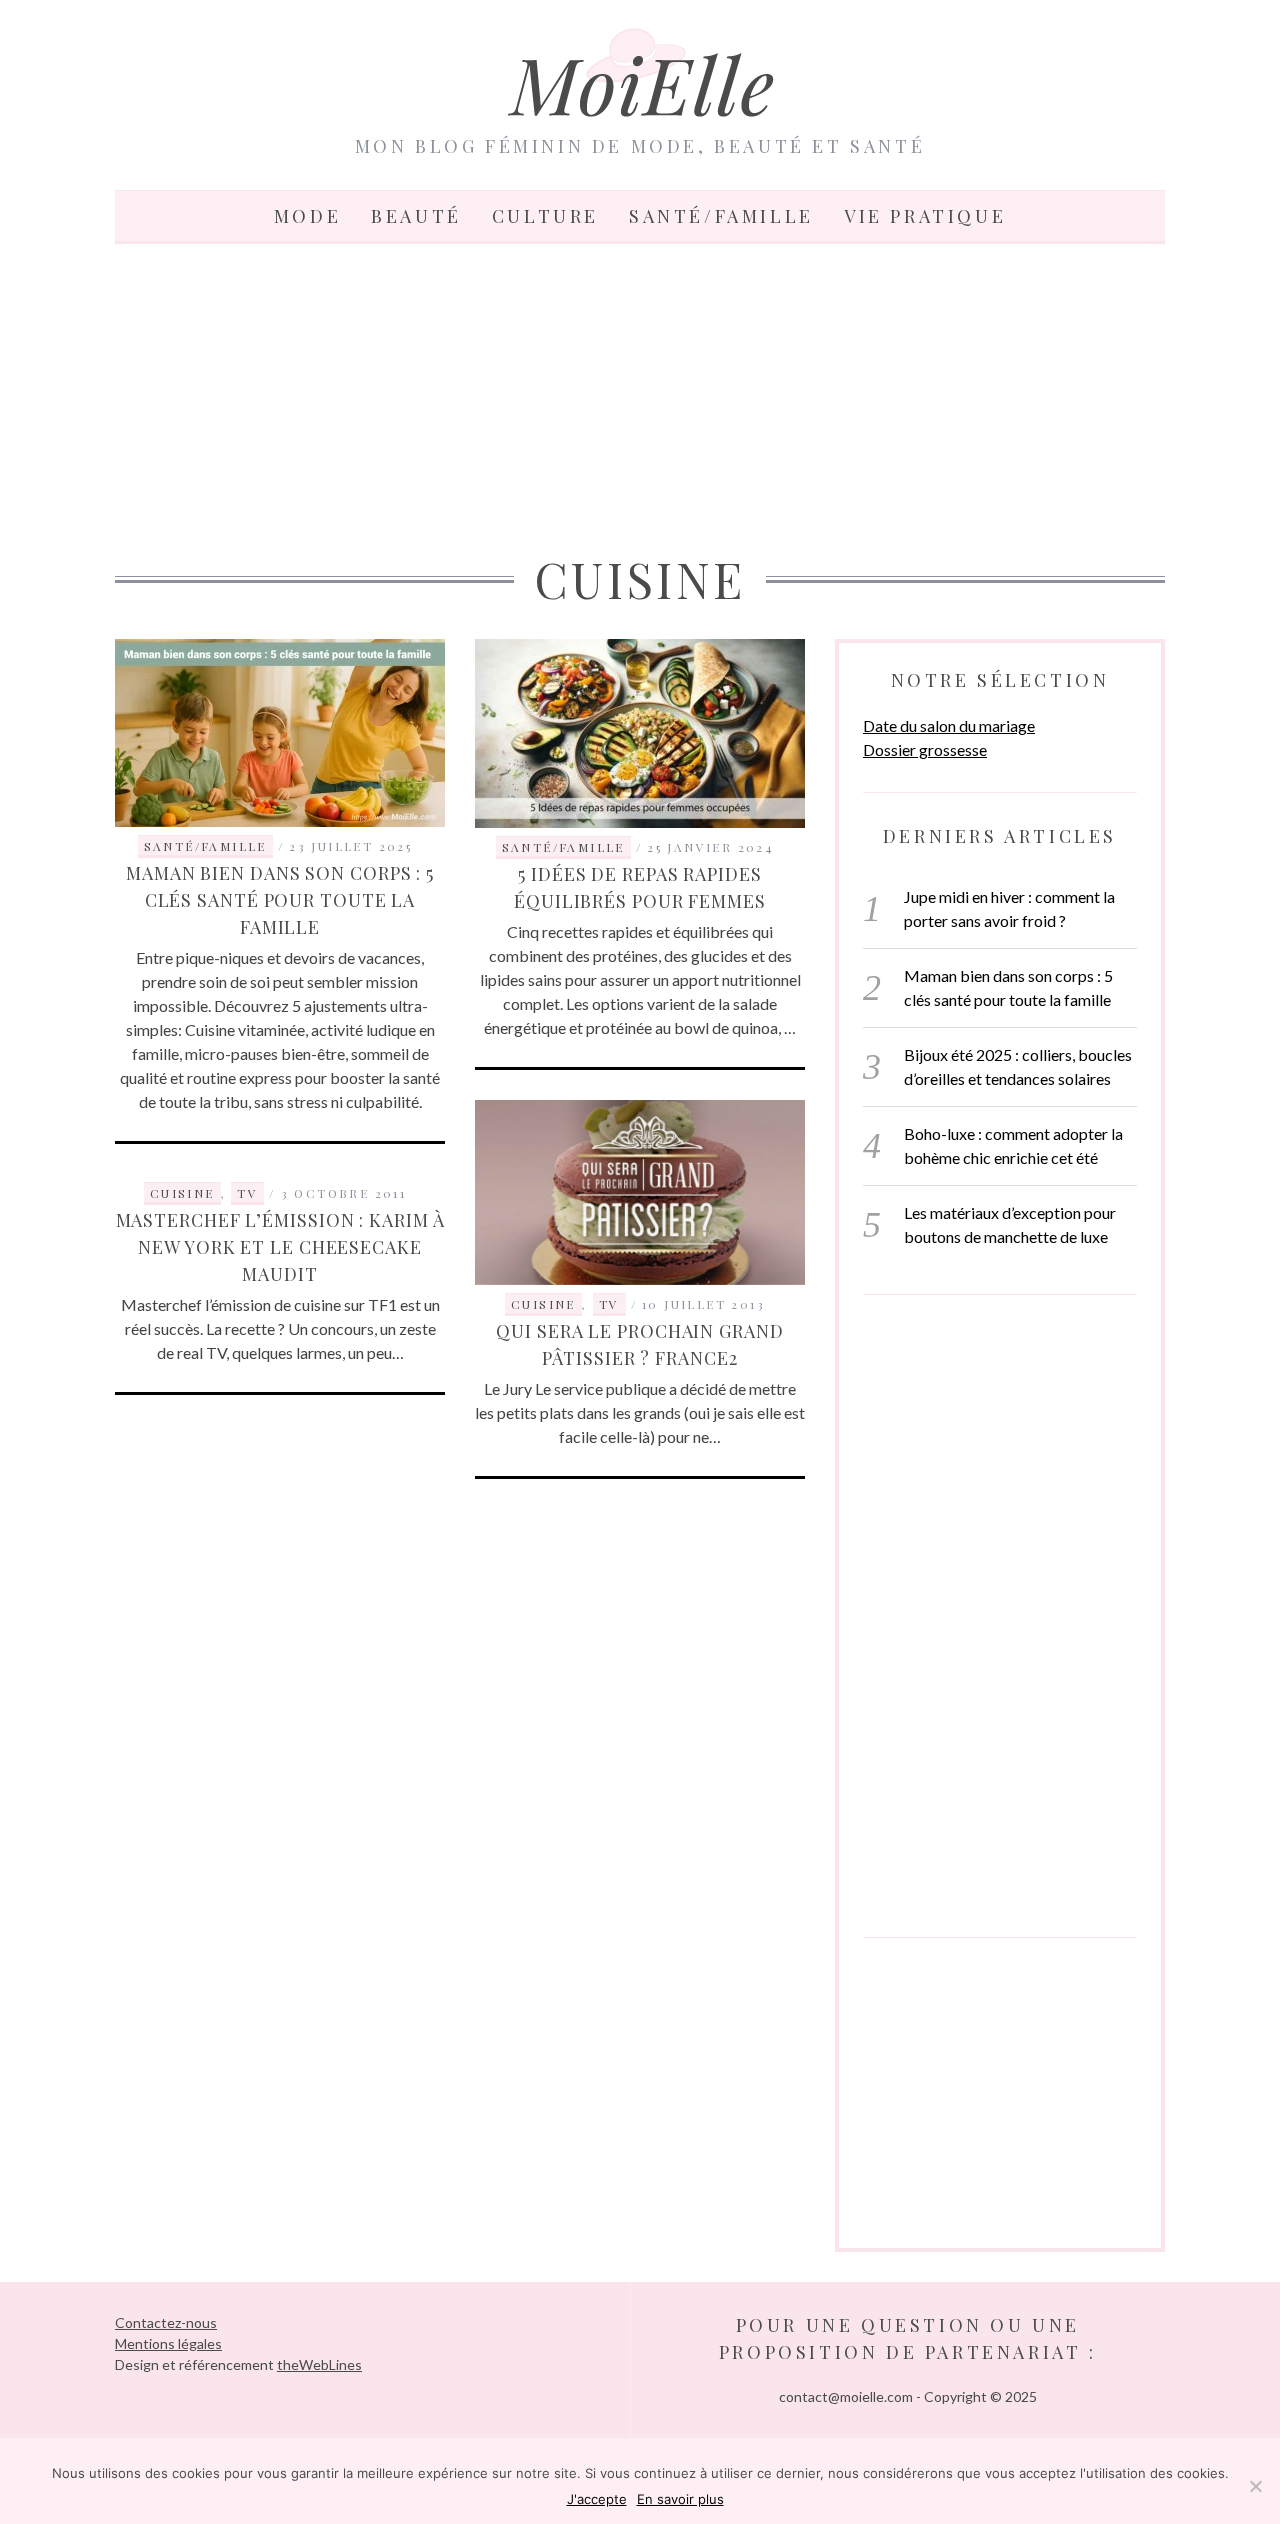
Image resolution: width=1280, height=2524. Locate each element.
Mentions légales (168, 2343)
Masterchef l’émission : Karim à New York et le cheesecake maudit (280, 1247)
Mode (307, 216)
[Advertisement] (640, 394)
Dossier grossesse (925, 749)
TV (609, 1304)
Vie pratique (925, 216)
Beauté (416, 216)
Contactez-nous (166, 2322)
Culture (545, 216)
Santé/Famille (721, 216)
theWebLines (319, 2364)
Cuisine (543, 1304)
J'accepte (597, 2499)
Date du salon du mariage (949, 725)
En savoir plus (680, 2499)
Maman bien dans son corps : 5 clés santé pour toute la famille (280, 900)
